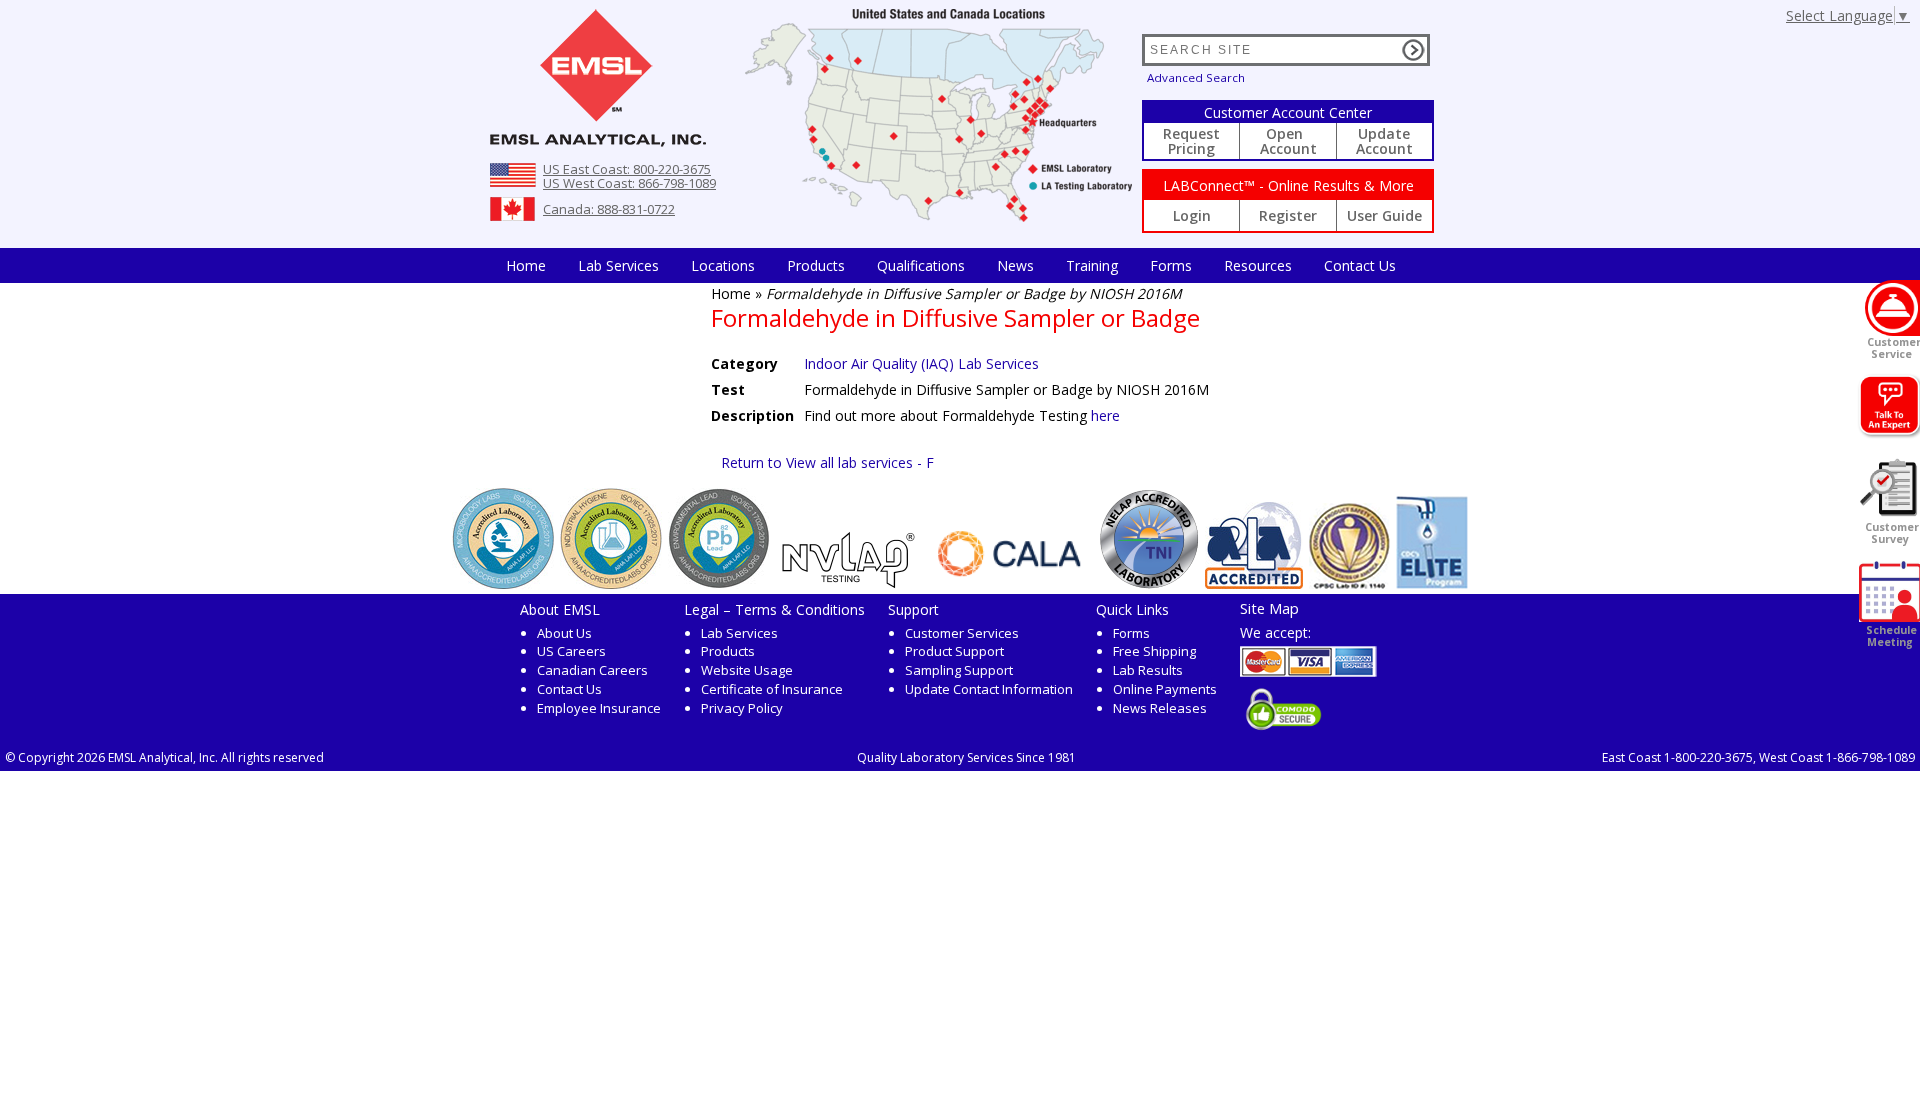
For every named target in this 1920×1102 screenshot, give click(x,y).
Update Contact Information (989, 689)
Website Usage (747, 670)
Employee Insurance (599, 708)
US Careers (571, 651)
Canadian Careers (592, 670)
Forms (1171, 265)
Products (816, 265)
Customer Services (962, 633)
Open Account (1288, 141)
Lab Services (739, 633)
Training (1092, 265)
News (1015, 265)
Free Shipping (1154, 651)
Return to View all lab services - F (827, 462)
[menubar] (951, 265)
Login (1192, 215)
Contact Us (1360, 265)
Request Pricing (1191, 141)
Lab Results (1148, 670)
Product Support (954, 651)
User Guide (1384, 215)
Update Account (1384, 141)
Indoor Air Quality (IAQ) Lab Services (921, 363)
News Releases (1160, 708)
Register (1288, 215)
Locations (723, 265)
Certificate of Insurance (772, 689)
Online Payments (1165, 689)
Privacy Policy (742, 708)
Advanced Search (1196, 77)
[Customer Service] (1892, 308)
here (1105, 415)
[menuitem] (526, 265)
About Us (564, 633)
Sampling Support (959, 670)
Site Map (1269, 608)
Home (526, 265)
